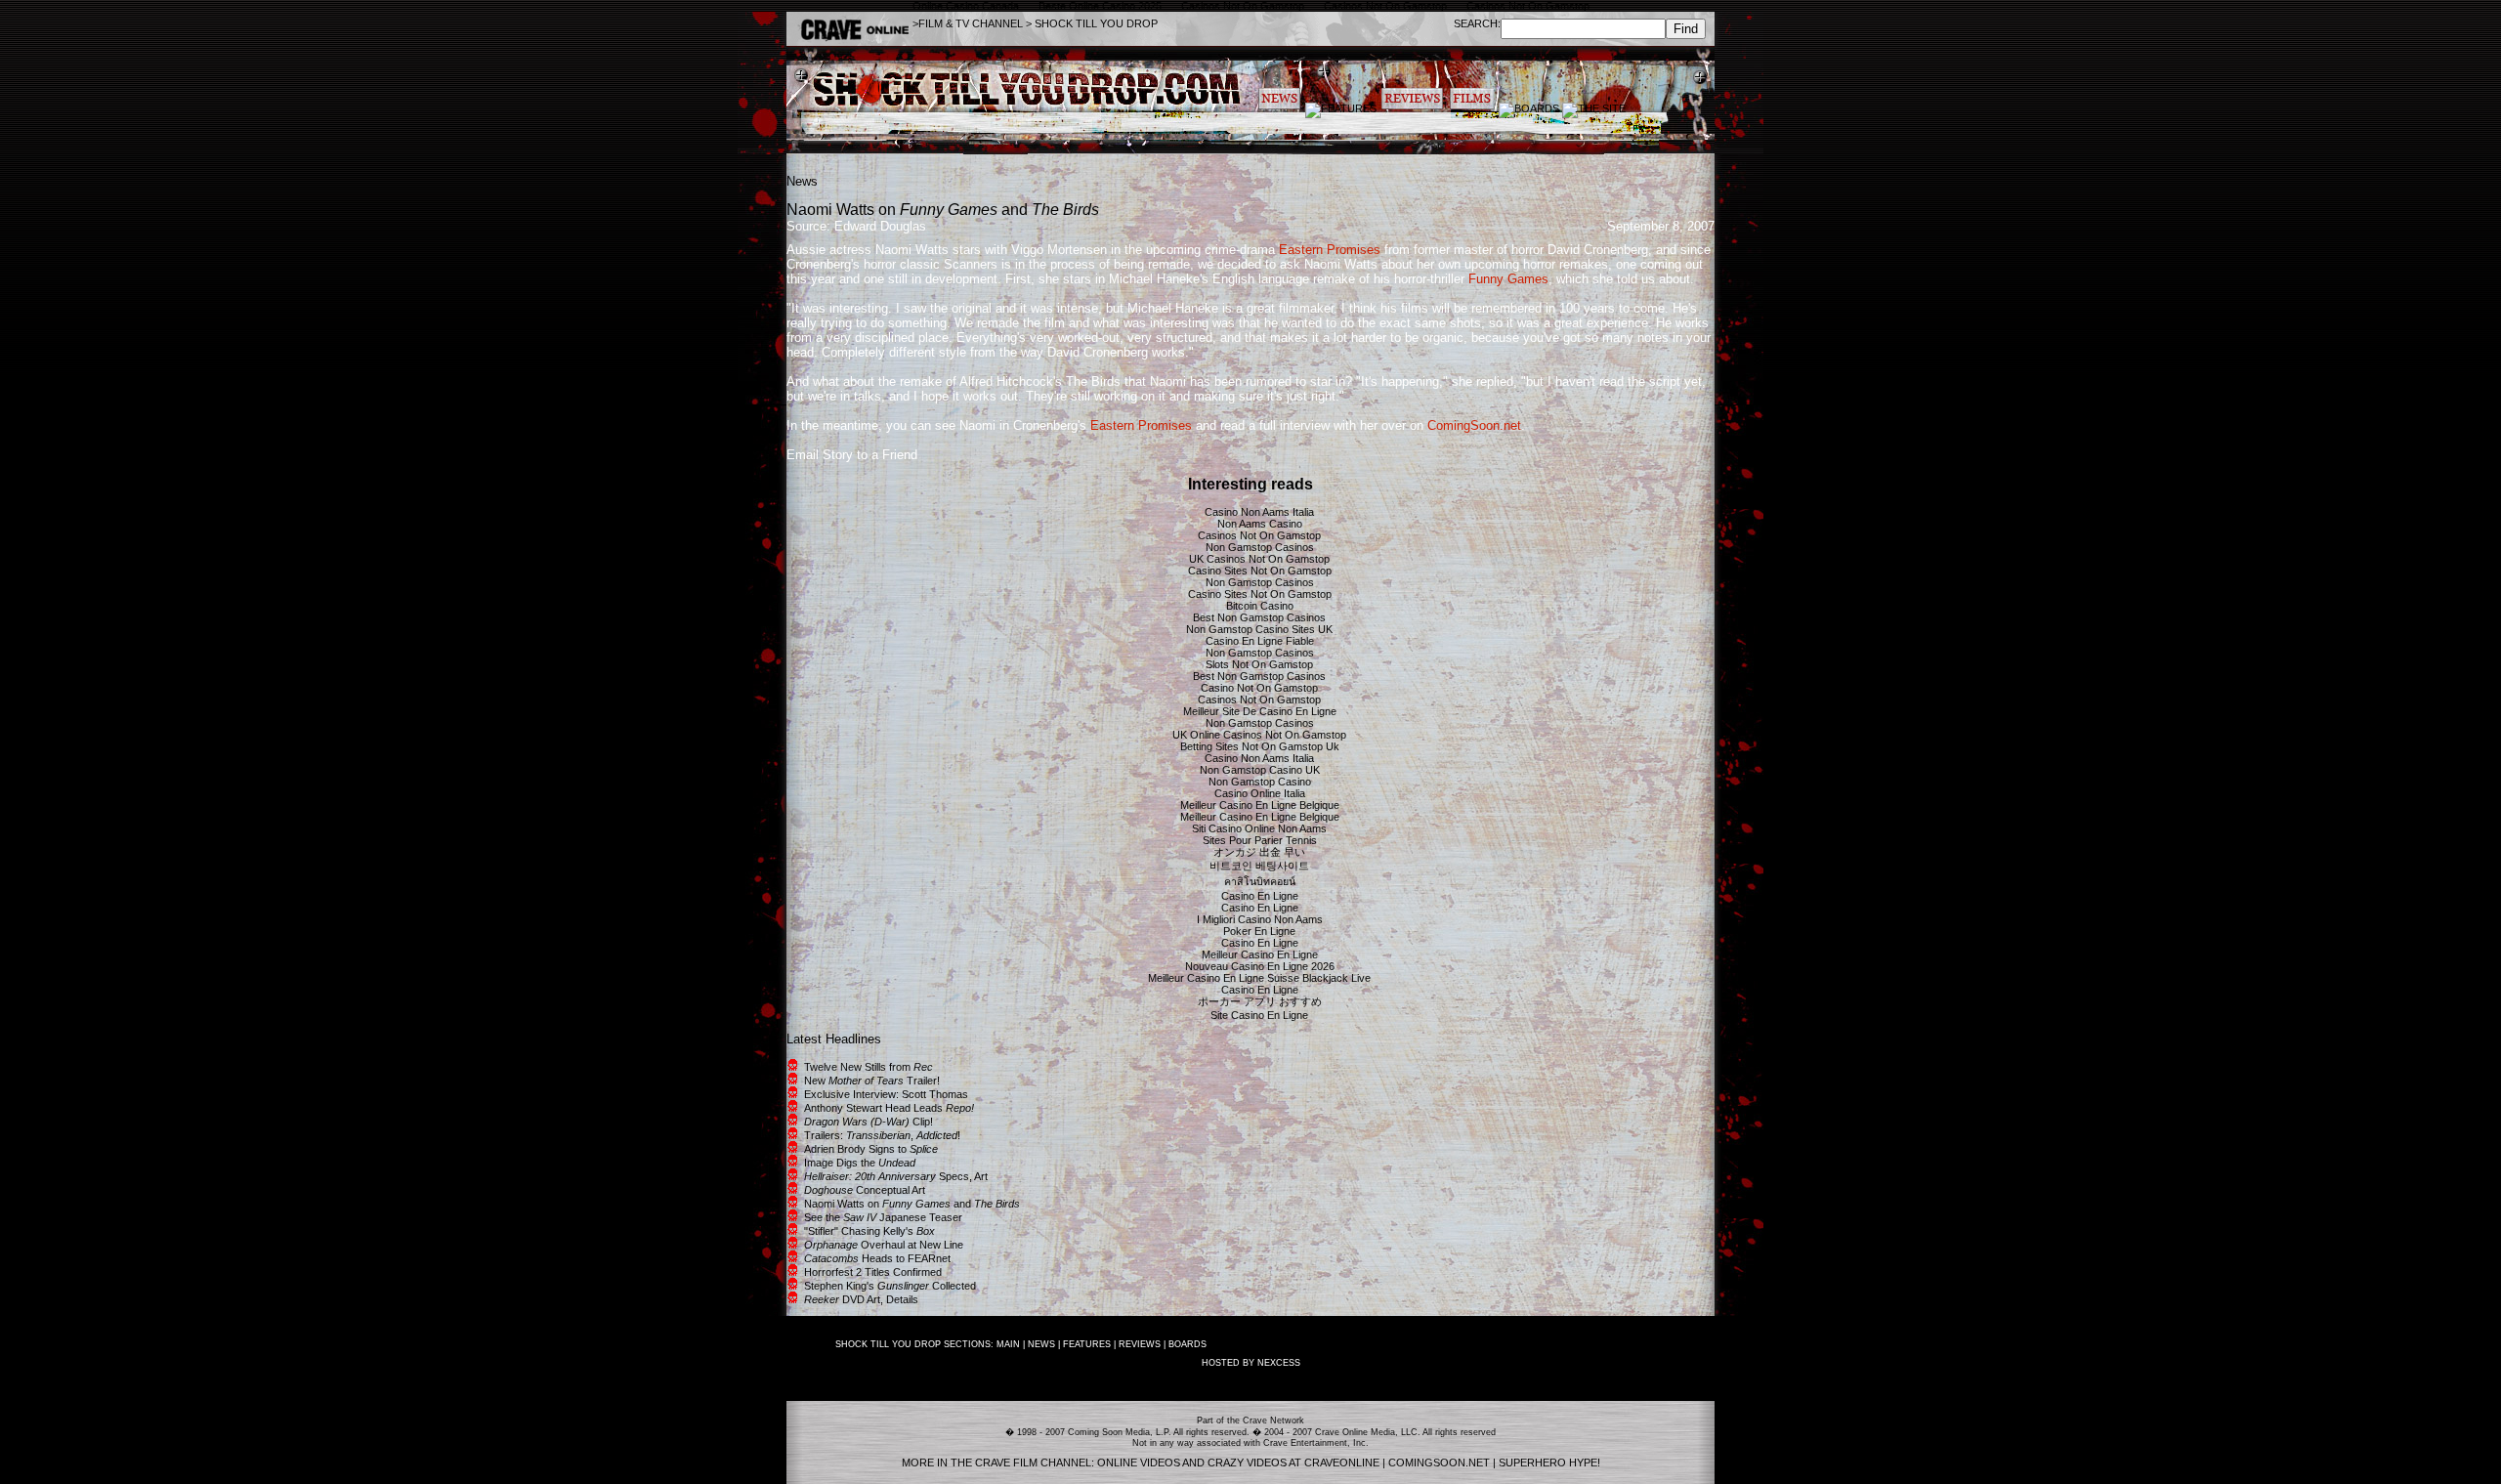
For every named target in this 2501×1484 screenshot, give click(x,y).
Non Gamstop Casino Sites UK (1259, 629)
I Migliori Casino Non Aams (1260, 919)
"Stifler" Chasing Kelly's (869, 1231)
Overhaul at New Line (884, 1245)
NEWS (1041, 1344)
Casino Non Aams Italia (1259, 512)
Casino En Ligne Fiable (1260, 641)
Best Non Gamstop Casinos (1259, 617)
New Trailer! (872, 1081)
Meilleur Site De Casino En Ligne (1260, 711)
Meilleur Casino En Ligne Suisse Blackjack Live (1259, 978)
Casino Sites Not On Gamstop (1260, 571)
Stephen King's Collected (890, 1286)
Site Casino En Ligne (1259, 1015)
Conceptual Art (865, 1190)
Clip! (869, 1122)
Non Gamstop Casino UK (1260, 770)
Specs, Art (896, 1176)
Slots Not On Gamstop (1259, 664)
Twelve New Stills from (869, 1067)
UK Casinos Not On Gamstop (1259, 559)
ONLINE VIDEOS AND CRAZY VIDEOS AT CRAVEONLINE (1238, 1463)
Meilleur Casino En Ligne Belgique (1260, 805)
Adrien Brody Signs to (871, 1149)
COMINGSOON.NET (1439, 1463)
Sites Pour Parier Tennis (1260, 840)
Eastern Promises (1330, 250)
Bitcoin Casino (1260, 606)
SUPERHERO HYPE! (1549, 1463)
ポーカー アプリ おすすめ (1260, 1001)
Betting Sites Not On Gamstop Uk (1260, 746)
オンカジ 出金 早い (1259, 852)
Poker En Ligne (1259, 931)
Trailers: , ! (882, 1135)
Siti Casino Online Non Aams (1259, 828)
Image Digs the (860, 1163)
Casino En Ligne (1260, 896)
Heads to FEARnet (877, 1258)
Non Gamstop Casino (1260, 782)
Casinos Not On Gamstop (1259, 535)
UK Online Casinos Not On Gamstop (1259, 735)
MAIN (1008, 1344)
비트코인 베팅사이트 (1259, 866)
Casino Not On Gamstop (1259, 688)
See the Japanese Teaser (883, 1217)
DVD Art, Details (861, 1299)
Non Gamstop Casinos (1260, 547)
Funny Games (1508, 279)
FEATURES (1087, 1344)
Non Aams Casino (1260, 524)
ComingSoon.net (1474, 425)
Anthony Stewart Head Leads (889, 1108)
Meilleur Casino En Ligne (1260, 954)
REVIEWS (1140, 1344)
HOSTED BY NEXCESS (1251, 1363)
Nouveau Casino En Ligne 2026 (1260, 966)
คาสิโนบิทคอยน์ (1260, 881)
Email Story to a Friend (852, 455)
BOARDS (1187, 1344)
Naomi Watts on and (912, 1204)
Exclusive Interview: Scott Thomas (886, 1094)
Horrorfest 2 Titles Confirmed (873, 1272)
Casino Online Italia (1260, 793)
